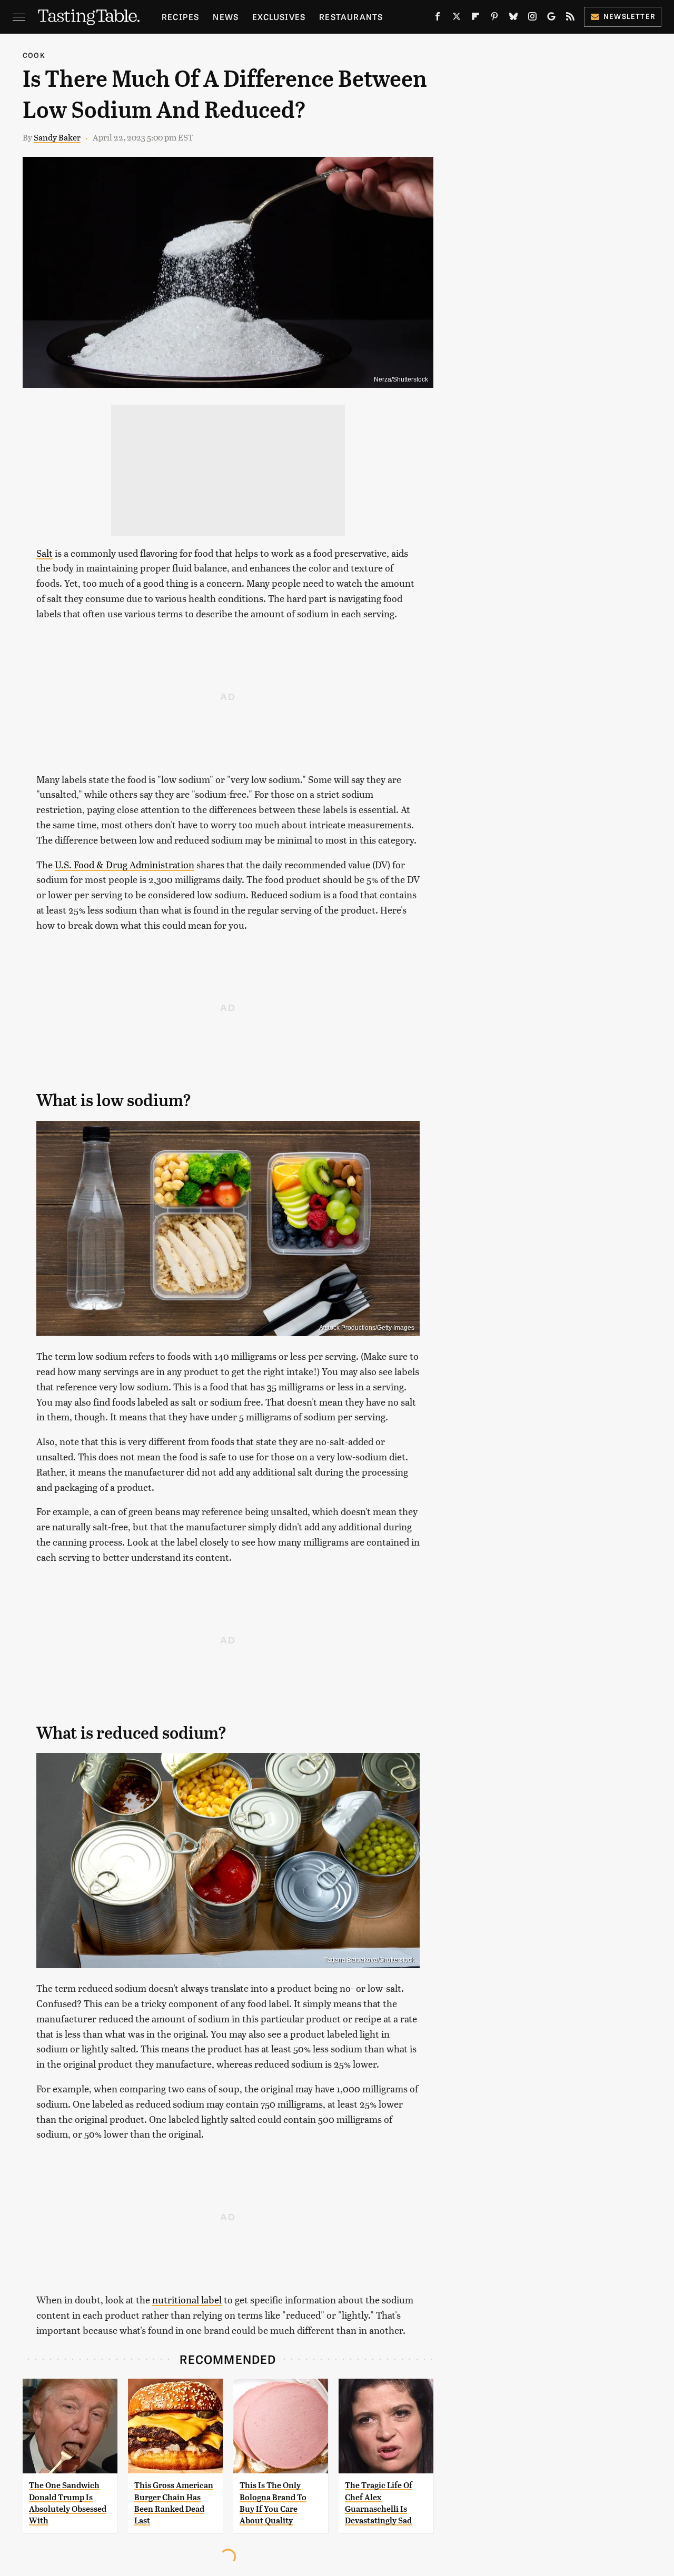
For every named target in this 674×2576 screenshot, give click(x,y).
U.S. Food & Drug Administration (125, 864)
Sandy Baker (57, 137)
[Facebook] (438, 18)
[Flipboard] (475, 18)
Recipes (180, 17)
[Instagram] (532, 18)
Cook (34, 55)
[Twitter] (457, 18)
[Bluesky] (513, 18)
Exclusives (279, 17)
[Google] (551, 18)
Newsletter (630, 16)
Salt (44, 553)
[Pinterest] (494, 18)
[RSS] (570, 18)
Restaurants (351, 17)
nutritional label (187, 2299)
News (226, 17)
